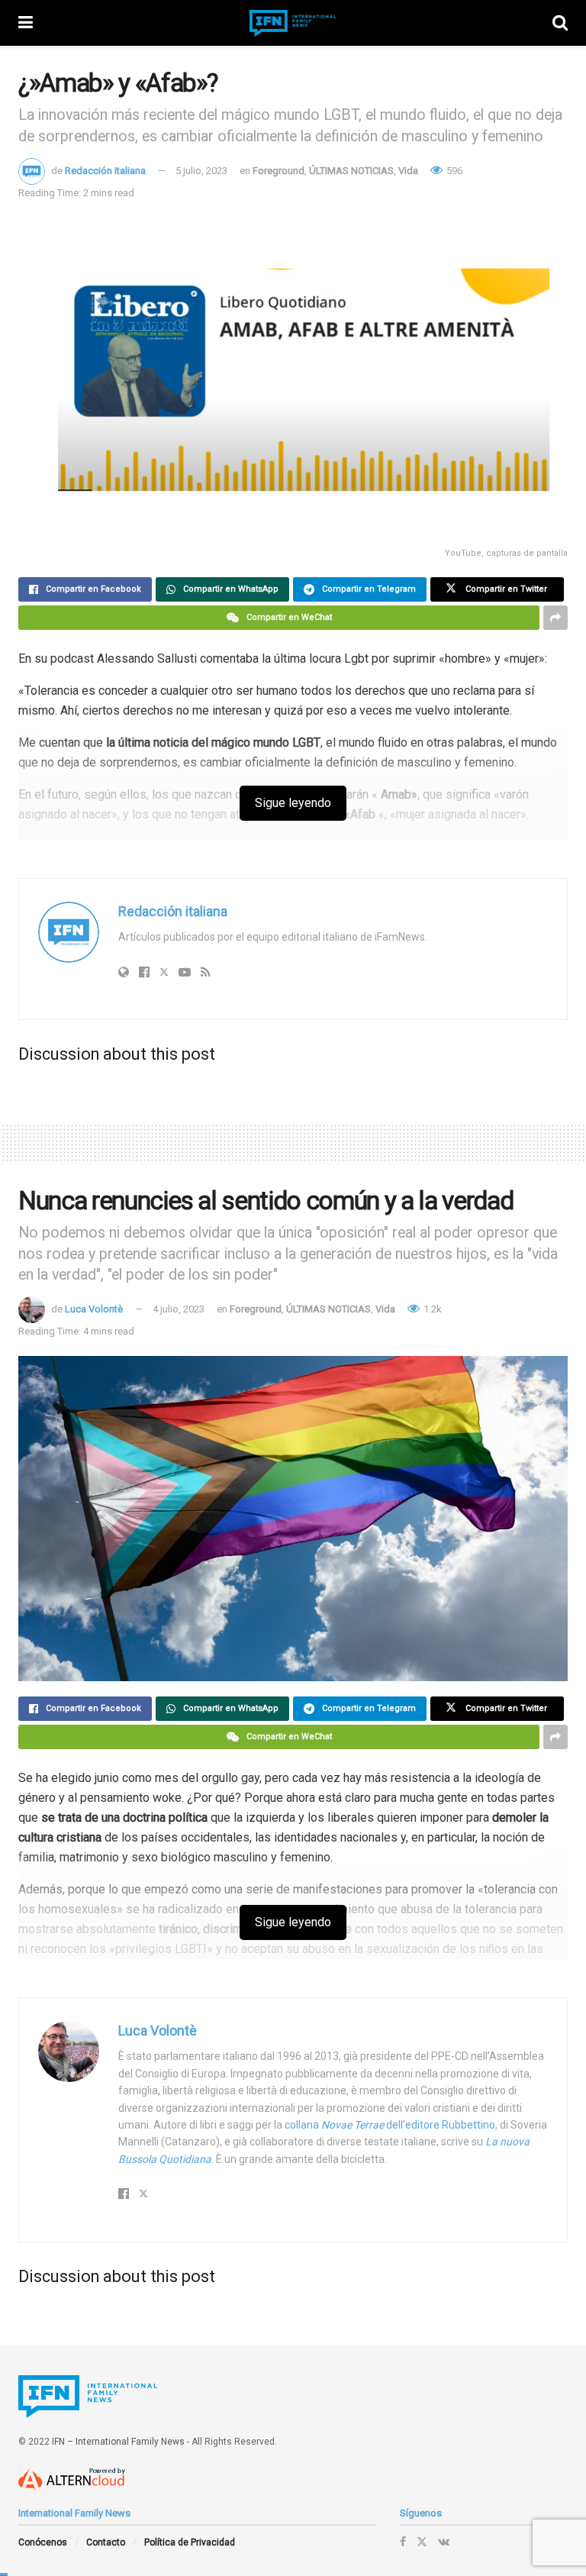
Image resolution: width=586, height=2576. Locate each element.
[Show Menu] (26, 23)
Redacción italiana (105, 171)
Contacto (106, 2542)
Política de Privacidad (190, 2542)
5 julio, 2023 (201, 171)
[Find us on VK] (444, 2542)
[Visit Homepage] (293, 23)
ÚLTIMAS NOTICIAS (351, 171)
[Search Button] (560, 23)
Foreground (279, 171)
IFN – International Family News (118, 2442)
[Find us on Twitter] (422, 2542)
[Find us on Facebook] (403, 2542)
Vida (408, 171)
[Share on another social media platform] (555, 618)
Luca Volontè (94, 1309)
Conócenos (43, 2542)
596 (453, 171)
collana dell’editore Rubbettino (390, 2125)
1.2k (431, 1309)
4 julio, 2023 (179, 1309)
